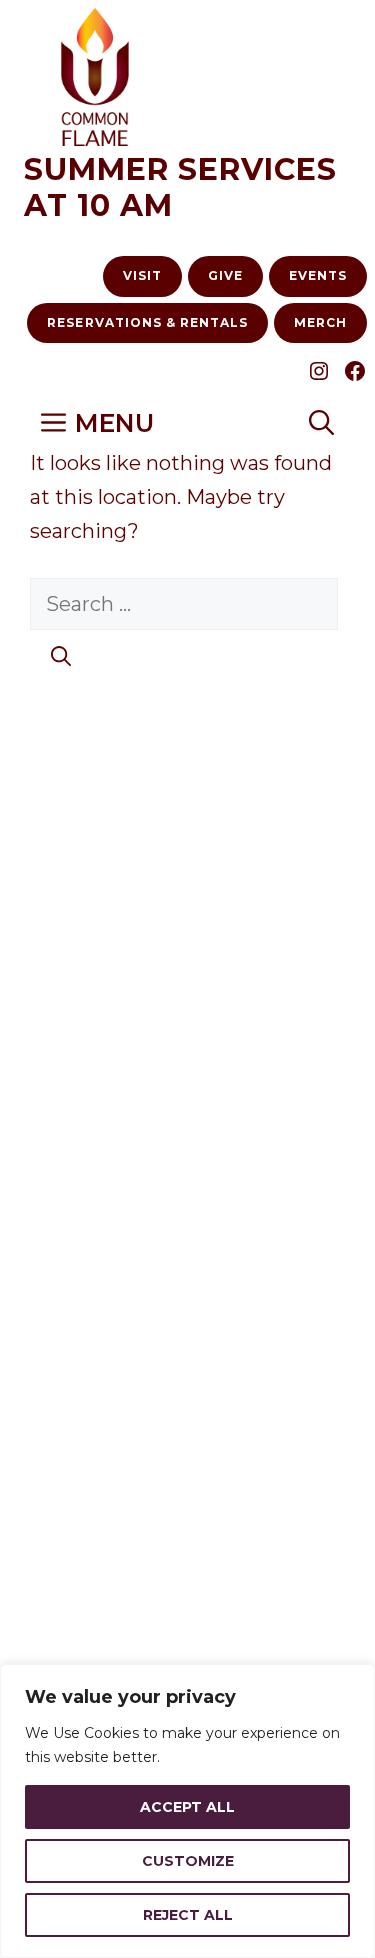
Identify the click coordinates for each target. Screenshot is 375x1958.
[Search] (61, 656)
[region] (187, 1811)
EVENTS (318, 275)
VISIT (142, 275)
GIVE (225, 275)
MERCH (320, 322)
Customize (188, 1861)
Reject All (188, 1915)
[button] (321, 423)
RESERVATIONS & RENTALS (147, 322)
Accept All (187, 1807)
